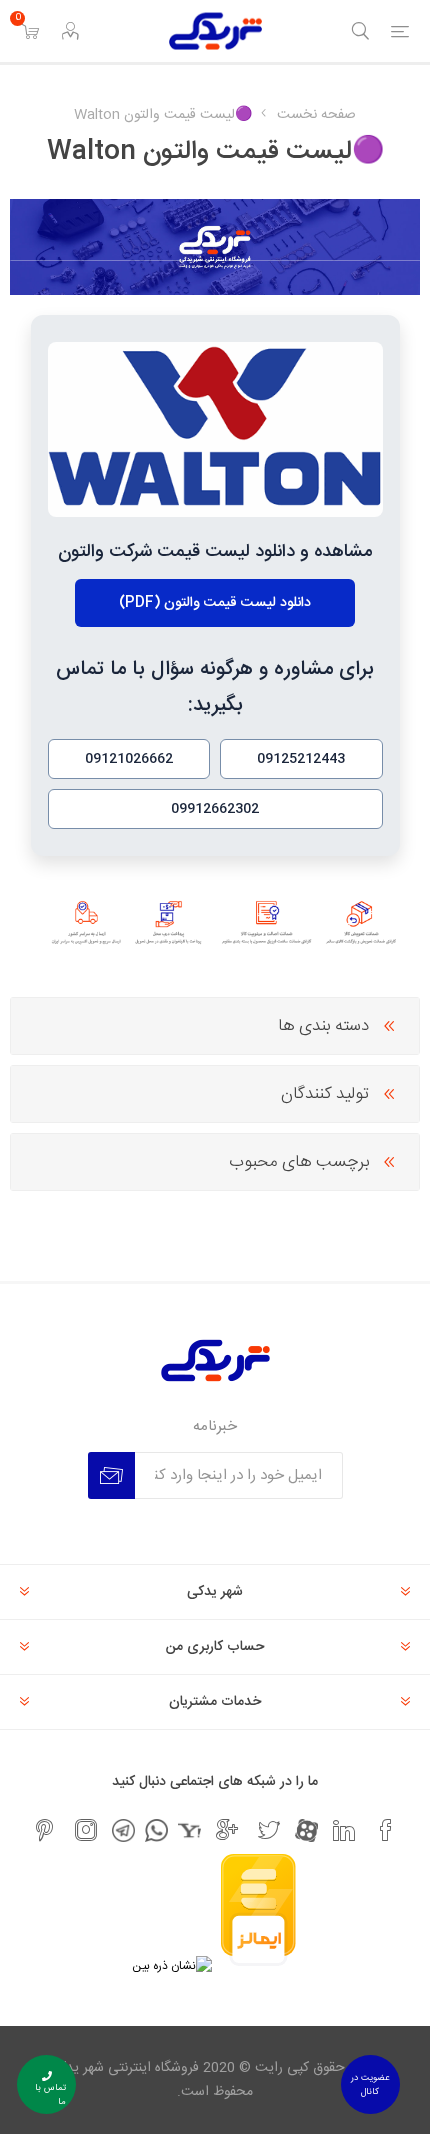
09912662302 (215, 809)
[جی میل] (227, 1830)
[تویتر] (269, 1830)
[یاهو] (189, 1830)
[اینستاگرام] (86, 1830)
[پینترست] (44, 1830)
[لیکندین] (344, 1830)
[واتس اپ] (156, 1830)
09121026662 (129, 759)
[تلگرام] (123, 1830)
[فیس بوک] (386, 1830)
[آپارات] (306, 1830)
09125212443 (301, 759)
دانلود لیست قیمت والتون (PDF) (215, 603)
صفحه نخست (316, 115)
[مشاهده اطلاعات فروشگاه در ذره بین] (172, 1966)
